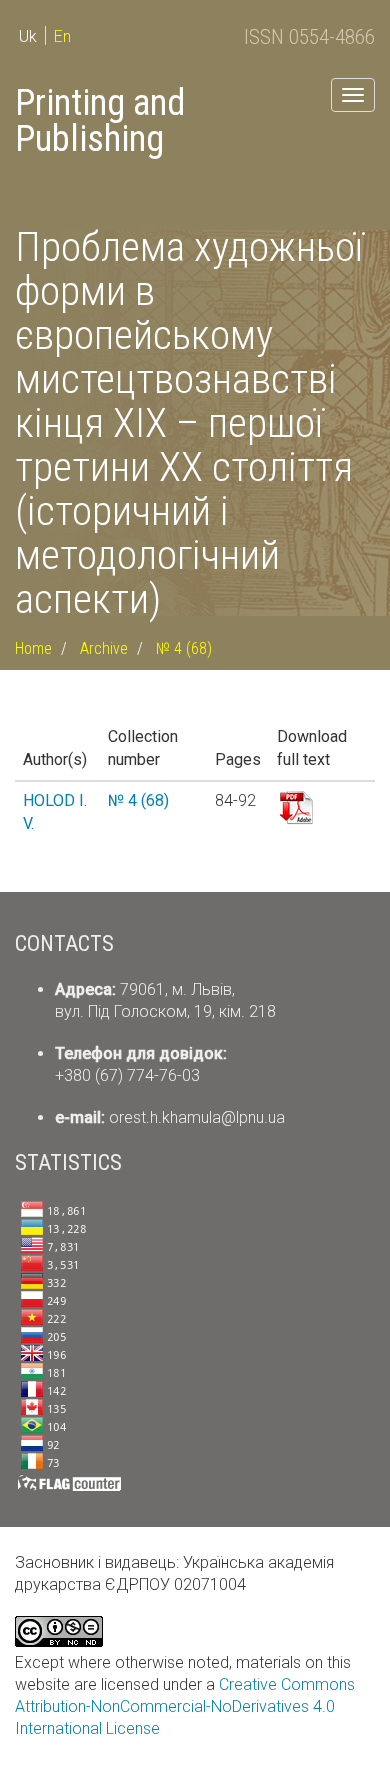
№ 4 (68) (184, 648)
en (62, 36)
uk (28, 36)
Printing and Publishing (100, 121)
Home (33, 648)
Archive (104, 648)
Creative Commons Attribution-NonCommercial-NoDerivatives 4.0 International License (185, 1706)
